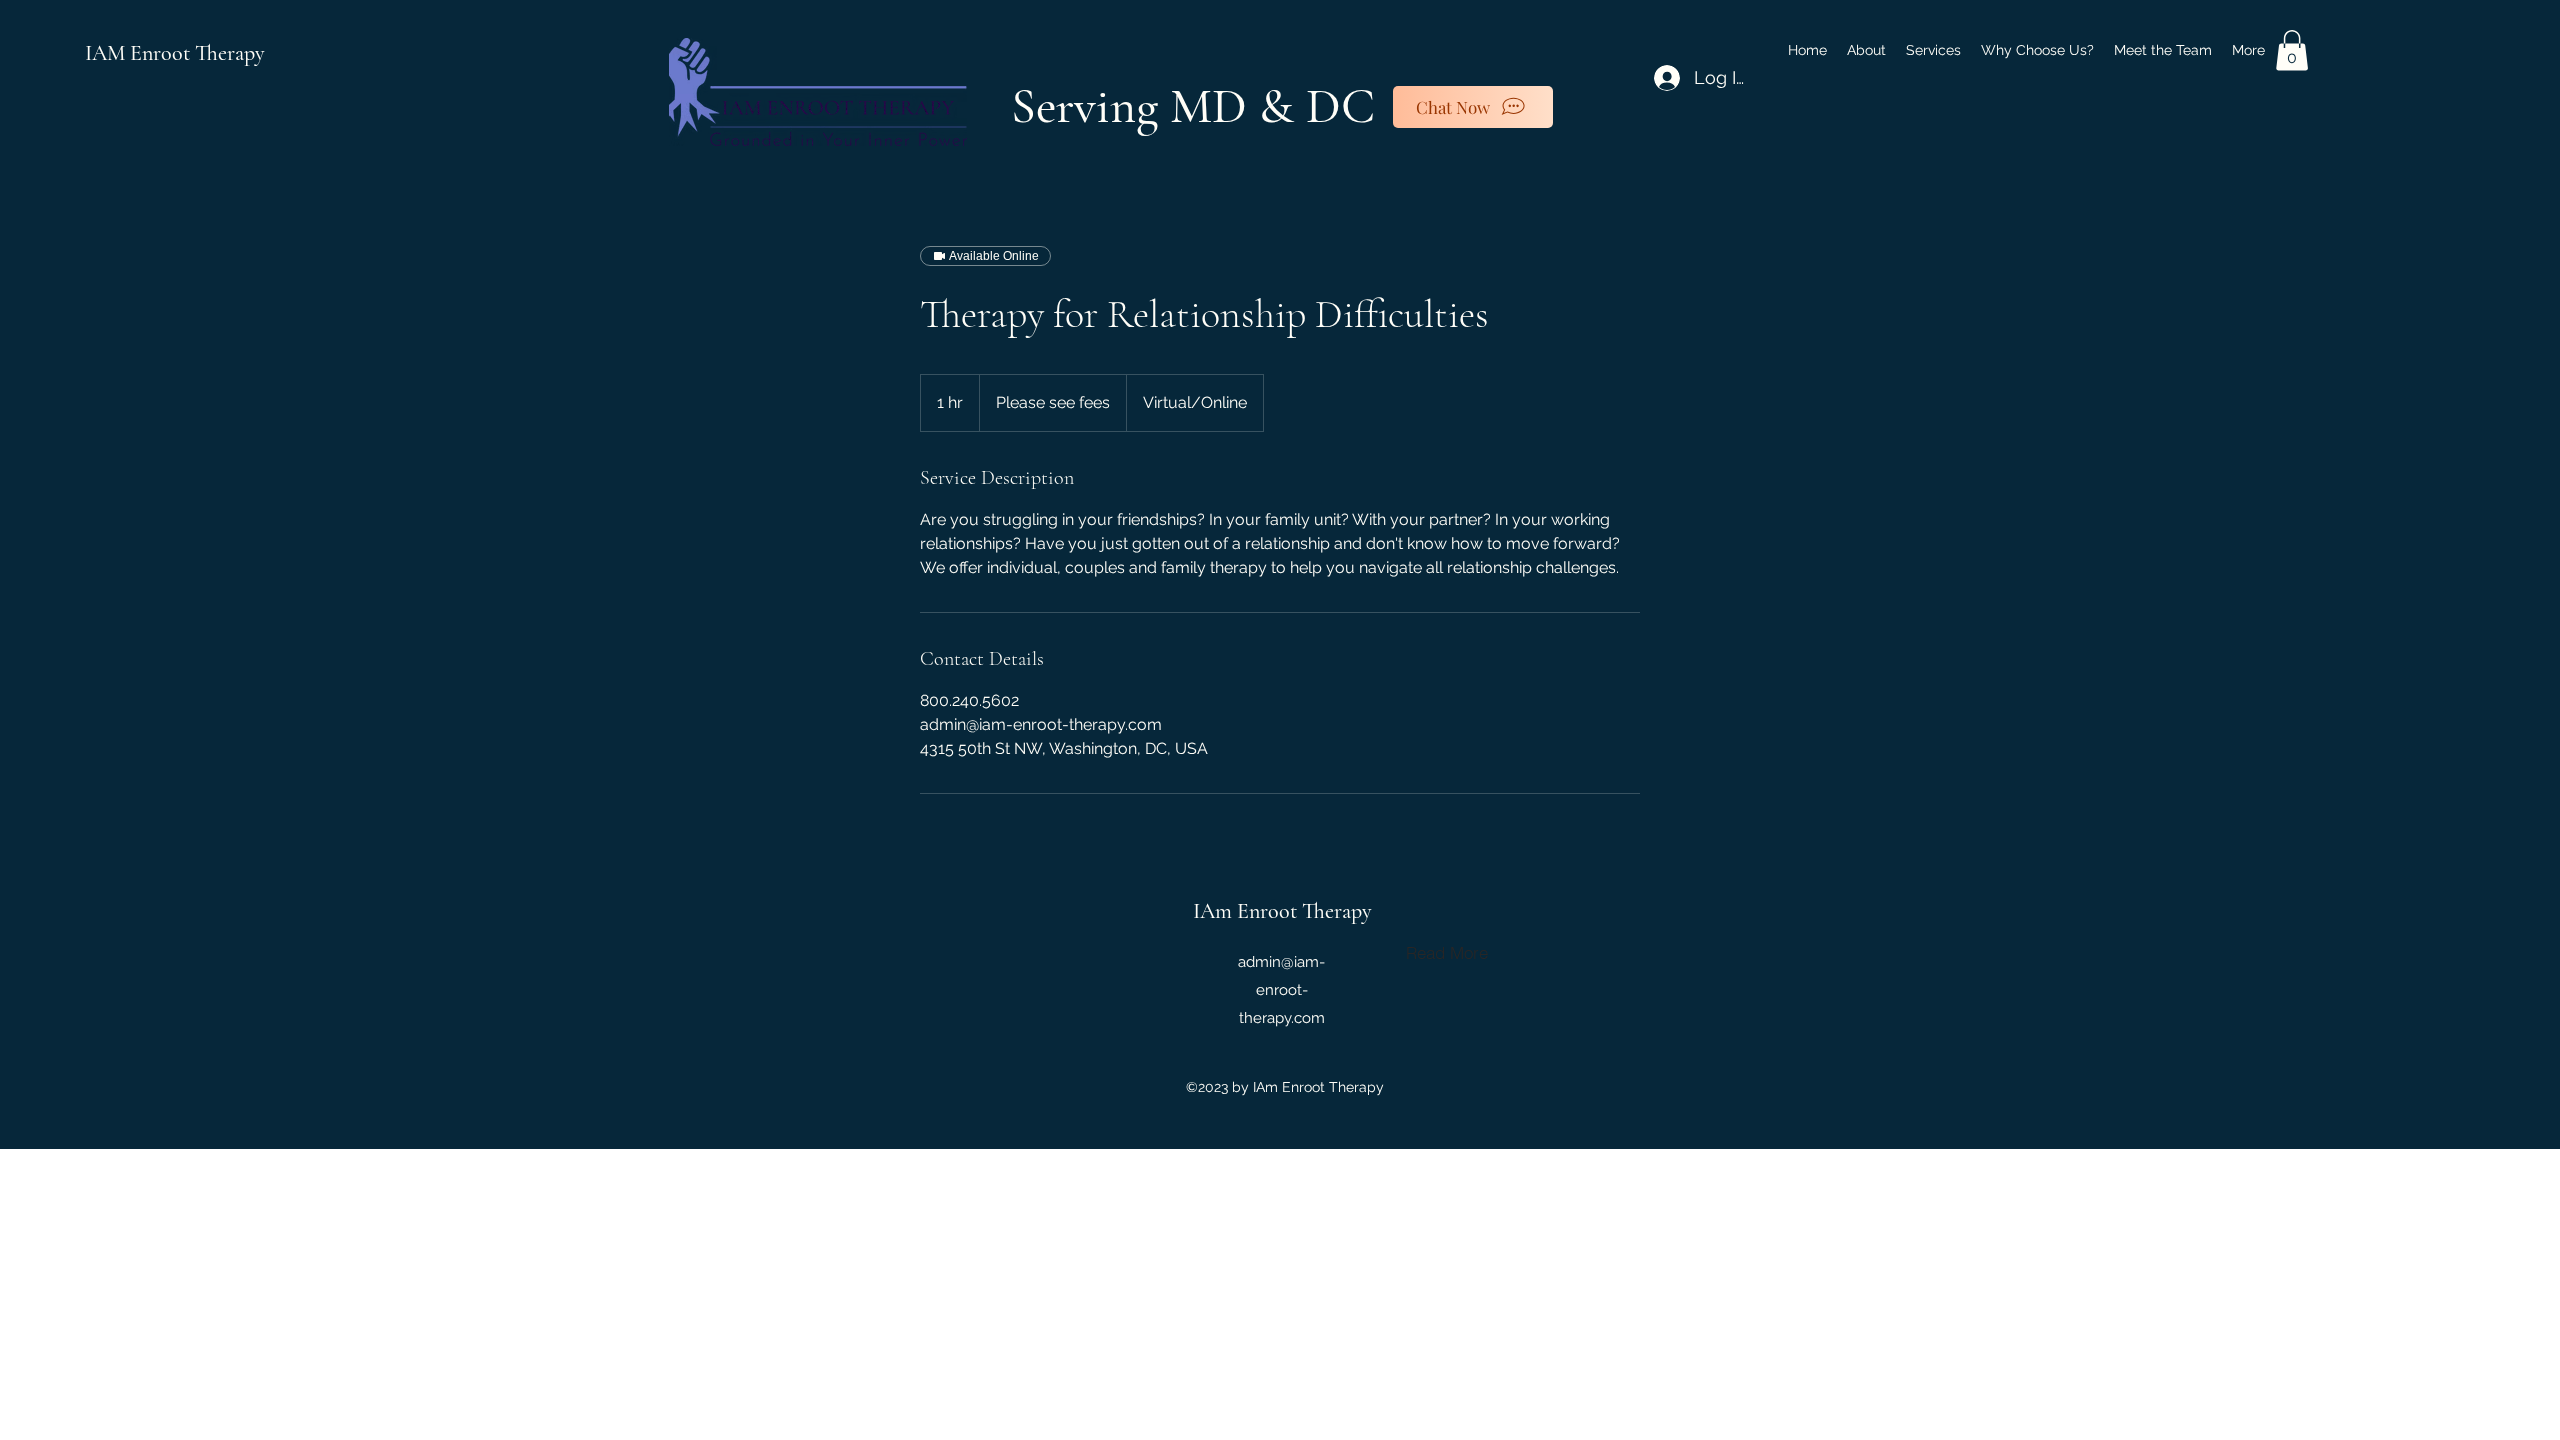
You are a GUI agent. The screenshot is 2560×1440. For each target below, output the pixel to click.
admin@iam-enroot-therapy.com (1281, 990)
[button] (2292, 50)
